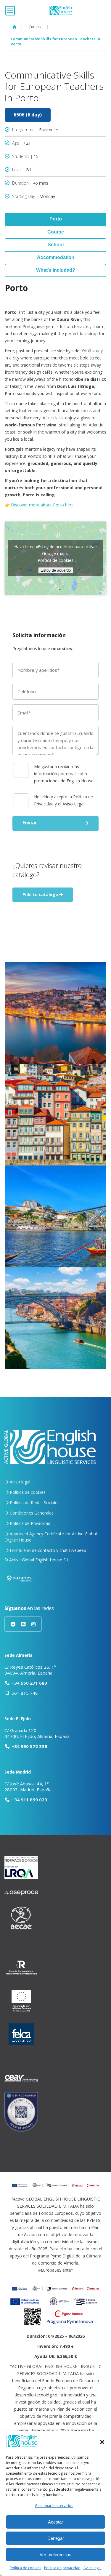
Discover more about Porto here (42, 505)
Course (56, 232)
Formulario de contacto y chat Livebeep (47, 1550)
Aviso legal (92, 2568)
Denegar (56, 2538)
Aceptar (55, 2522)
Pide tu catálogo (41, 894)
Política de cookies (25, 2568)
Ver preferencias (55, 2555)
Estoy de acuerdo (56, 570)
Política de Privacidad (29, 1523)
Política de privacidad (62, 2568)
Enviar (30, 823)
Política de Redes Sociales (34, 1503)
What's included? (56, 270)
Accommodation (56, 257)
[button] (102, 2442)
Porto (56, 219)
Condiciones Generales (31, 1513)
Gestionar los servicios (54, 2506)
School (56, 245)
